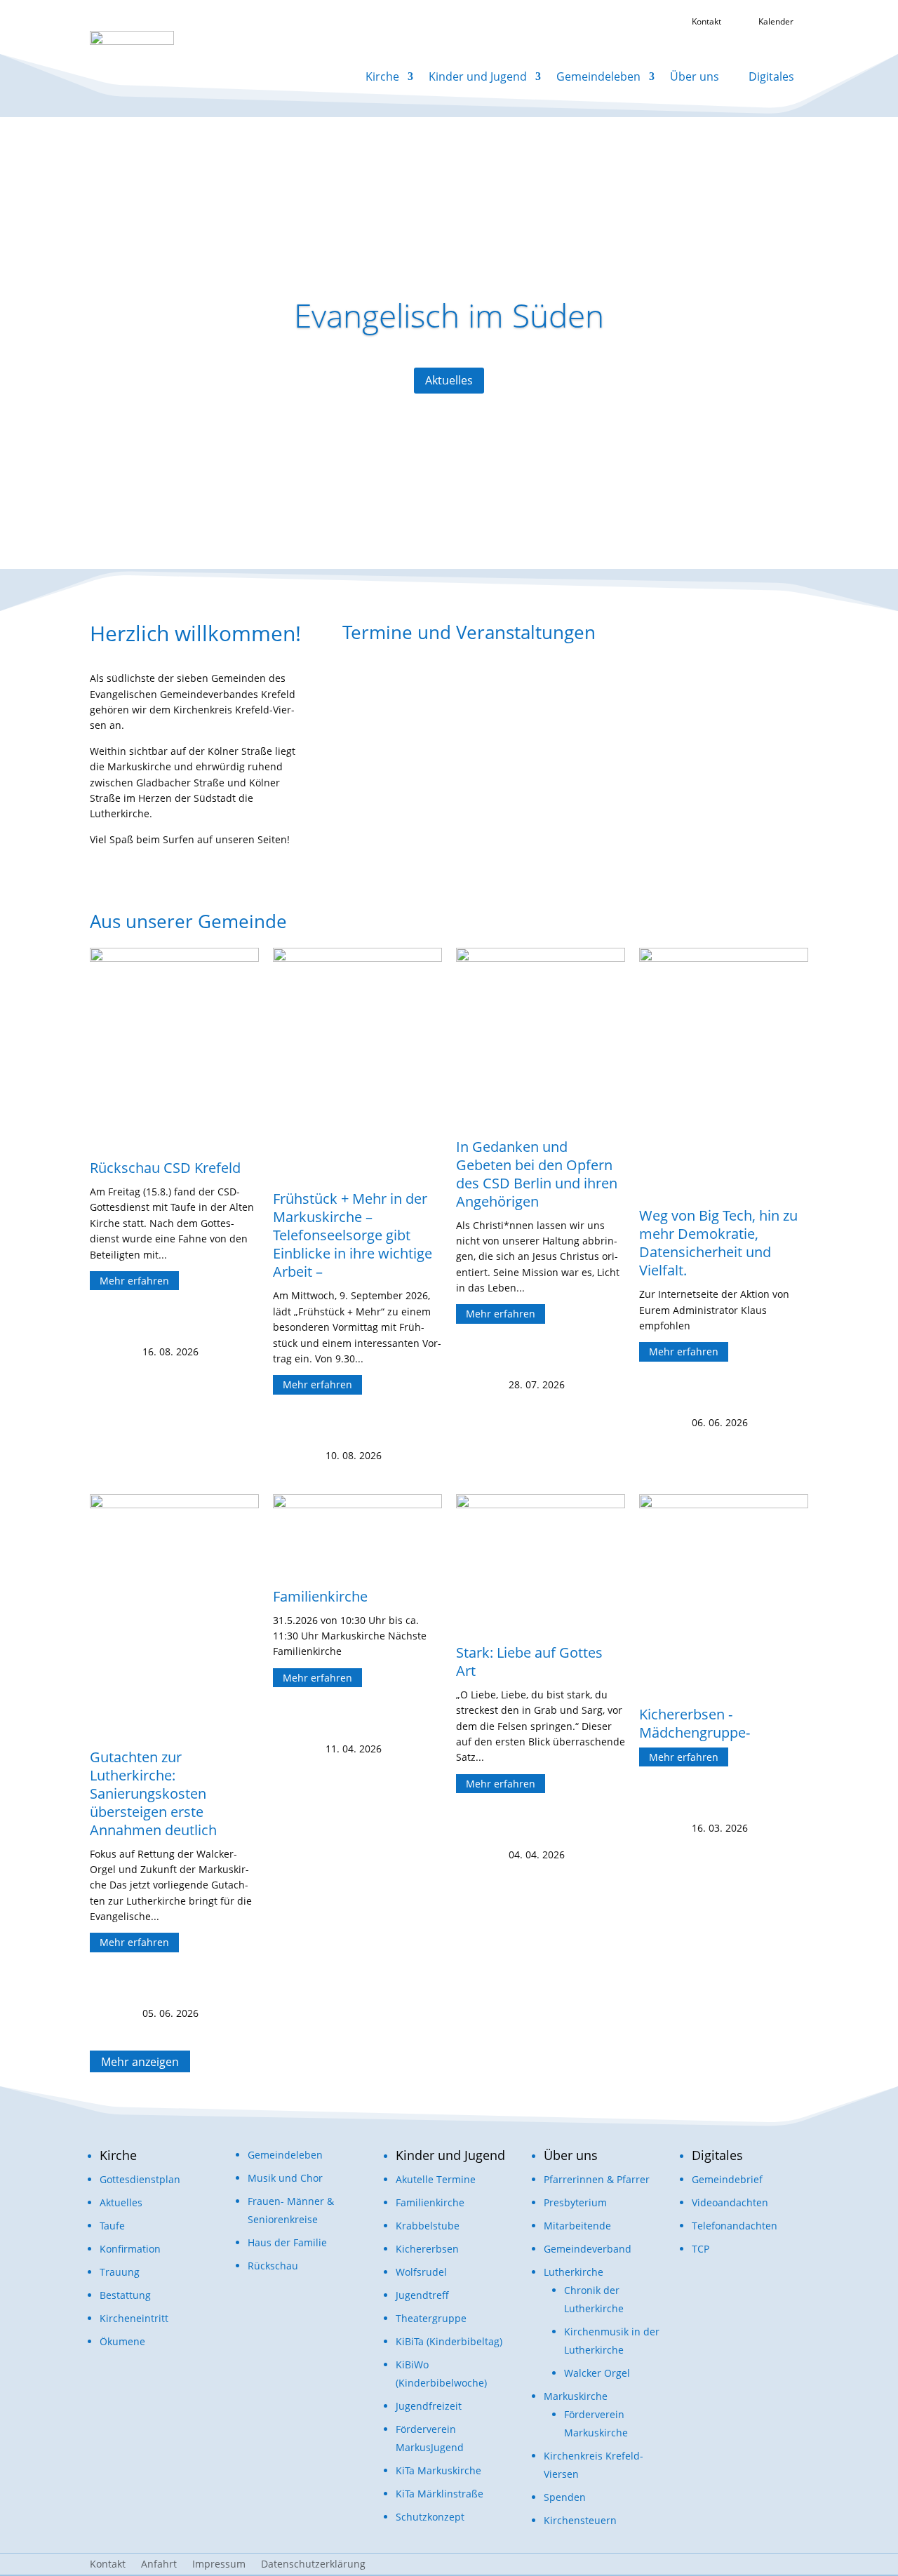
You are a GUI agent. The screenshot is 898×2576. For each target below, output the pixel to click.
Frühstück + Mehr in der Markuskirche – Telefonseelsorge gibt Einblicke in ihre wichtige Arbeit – (353, 1235)
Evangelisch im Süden (449, 315)
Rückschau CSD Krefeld (165, 1168)
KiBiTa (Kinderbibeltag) (449, 2341)
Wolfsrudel (421, 2272)
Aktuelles (449, 380)
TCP (701, 2249)
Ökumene (122, 2341)
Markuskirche (576, 2396)
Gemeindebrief (727, 2179)
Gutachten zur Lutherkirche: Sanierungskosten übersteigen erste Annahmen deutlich (153, 1793)
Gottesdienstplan (140, 2179)
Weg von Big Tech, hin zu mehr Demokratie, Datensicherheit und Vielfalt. (718, 1243)
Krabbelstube (428, 2226)
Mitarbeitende (577, 2226)
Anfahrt (159, 2565)
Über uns (695, 76)
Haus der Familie (287, 2242)
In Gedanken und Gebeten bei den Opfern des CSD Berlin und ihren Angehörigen (537, 1174)
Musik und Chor (285, 2178)
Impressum (219, 2565)
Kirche (382, 76)
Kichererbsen (427, 2249)
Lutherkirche (574, 2272)
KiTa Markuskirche (438, 2470)
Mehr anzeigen (140, 2061)
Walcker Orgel (597, 2373)
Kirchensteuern (580, 2520)
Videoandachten (730, 2202)
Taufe (112, 2226)
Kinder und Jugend (478, 76)
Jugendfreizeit (429, 2406)
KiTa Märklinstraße (440, 2494)
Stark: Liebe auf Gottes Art (529, 1662)
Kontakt (108, 2565)
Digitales (771, 76)
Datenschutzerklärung (313, 2565)
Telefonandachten (735, 2226)
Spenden (565, 2497)
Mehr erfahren (134, 1281)
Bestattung (125, 2295)
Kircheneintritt (134, 2318)
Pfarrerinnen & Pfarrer (597, 2179)
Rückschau (273, 2266)
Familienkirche (320, 1596)
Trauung (120, 2272)
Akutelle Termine (436, 2179)
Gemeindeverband (588, 2249)
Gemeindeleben (598, 76)
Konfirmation (130, 2249)
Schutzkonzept (430, 2517)
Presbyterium (575, 2202)
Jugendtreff (422, 2295)
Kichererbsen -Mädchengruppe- (695, 1723)
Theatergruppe (431, 2318)
